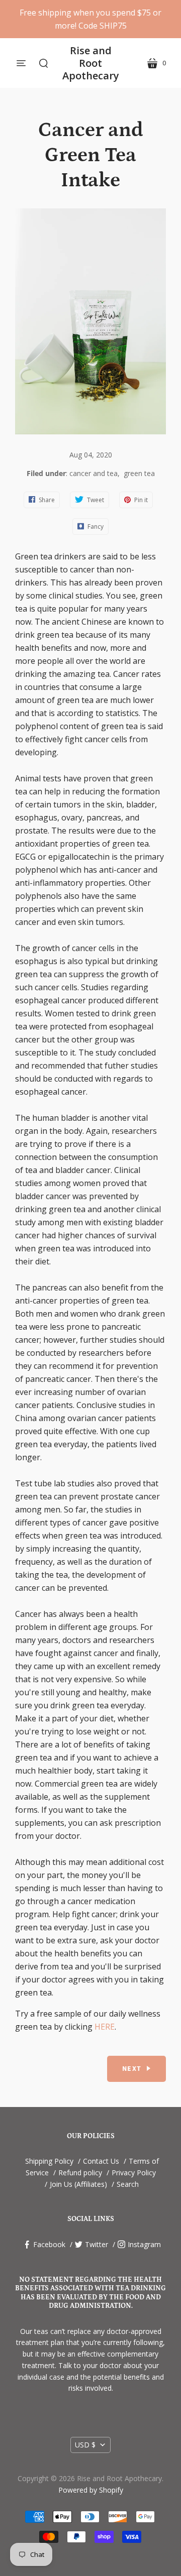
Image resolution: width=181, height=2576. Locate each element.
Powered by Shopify (91, 2490)
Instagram (144, 2244)
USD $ (85, 2445)
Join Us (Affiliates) (78, 2184)
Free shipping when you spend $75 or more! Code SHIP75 (90, 19)
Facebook (49, 2244)
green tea (139, 473)
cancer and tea (94, 473)
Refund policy (80, 2173)
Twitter (97, 2244)
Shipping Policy (49, 2161)
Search (128, 2184)
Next (132, 2069)
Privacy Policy (134, 2173)
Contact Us (101, 2161)
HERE (105, 2027)
